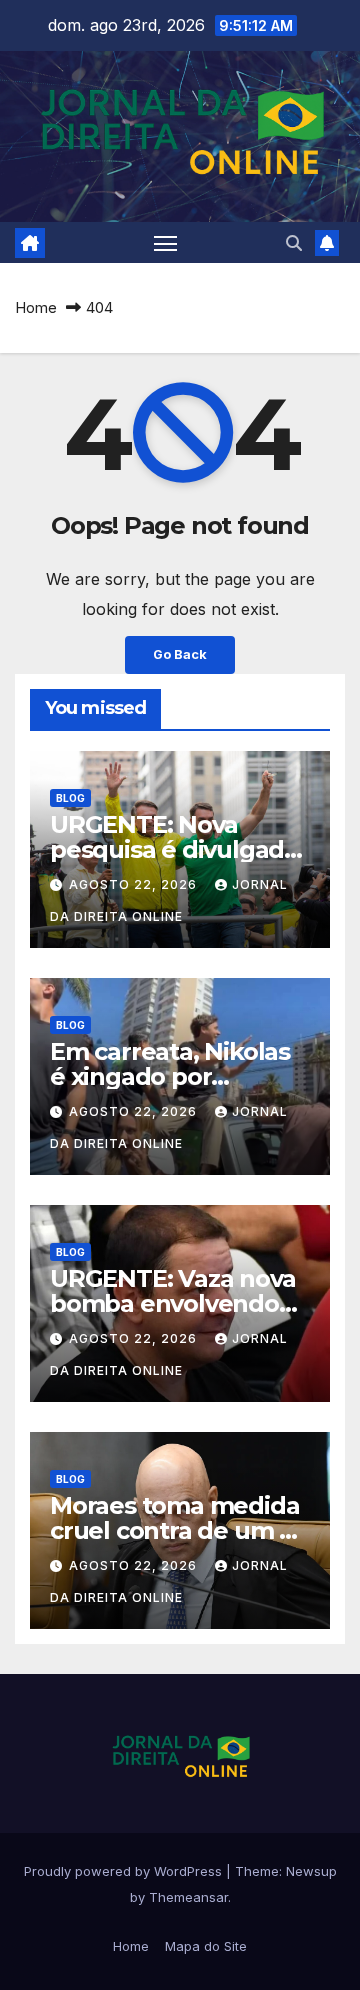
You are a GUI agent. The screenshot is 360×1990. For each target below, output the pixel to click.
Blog (70, 798)
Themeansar (188, 1897)
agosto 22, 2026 (135, 884)
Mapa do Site (206, 1946)
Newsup (311, 1871)
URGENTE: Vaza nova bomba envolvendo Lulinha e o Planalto (172, 1303)
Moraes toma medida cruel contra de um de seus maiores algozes (180, 1530)
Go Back (180, 654)
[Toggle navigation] (166, 243)
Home (36, 307)
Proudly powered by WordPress (125, 1871)
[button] (294, 243)
